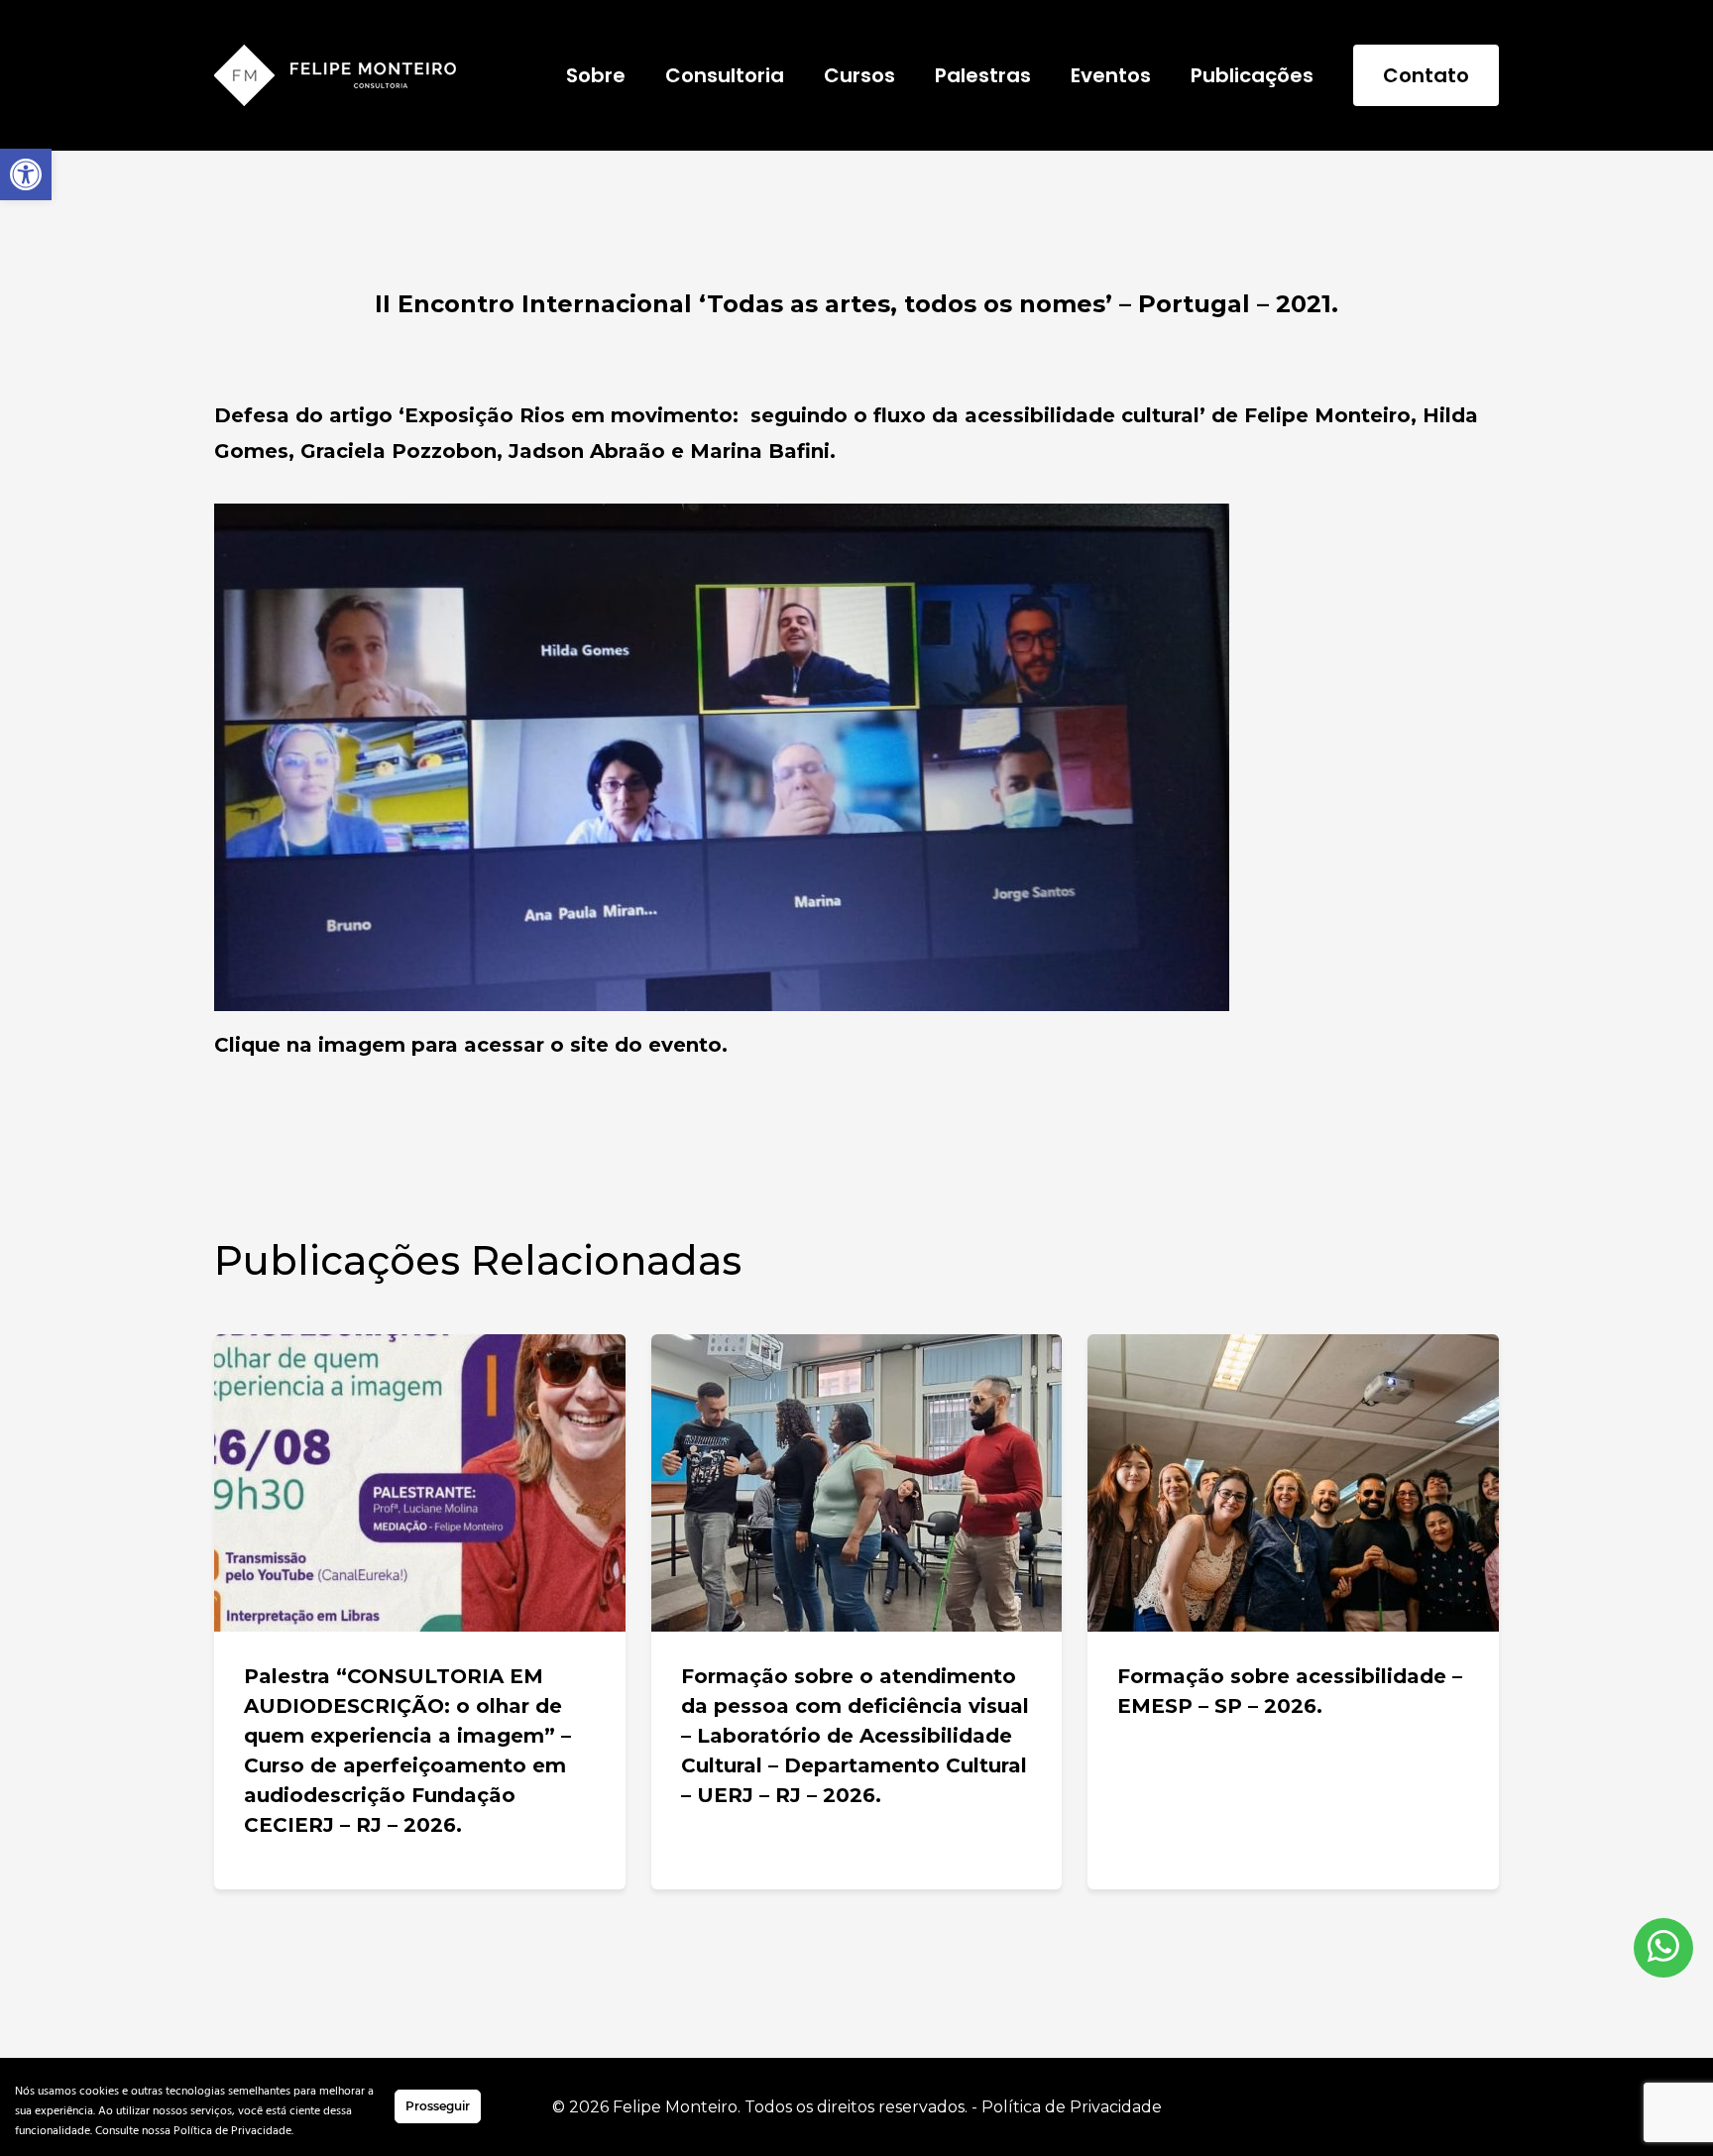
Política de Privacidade (1072, 2107)
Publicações (1252, 75)
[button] (26, 174)
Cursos (859, 75)
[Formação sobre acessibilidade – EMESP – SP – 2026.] (1293, 1483)
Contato (1426, 75)
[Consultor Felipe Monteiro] (335, 75)
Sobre (596, 75)
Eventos (1111, 75)
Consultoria (725, 75)
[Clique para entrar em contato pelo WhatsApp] (1663, 1948)
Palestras (983, 75)
